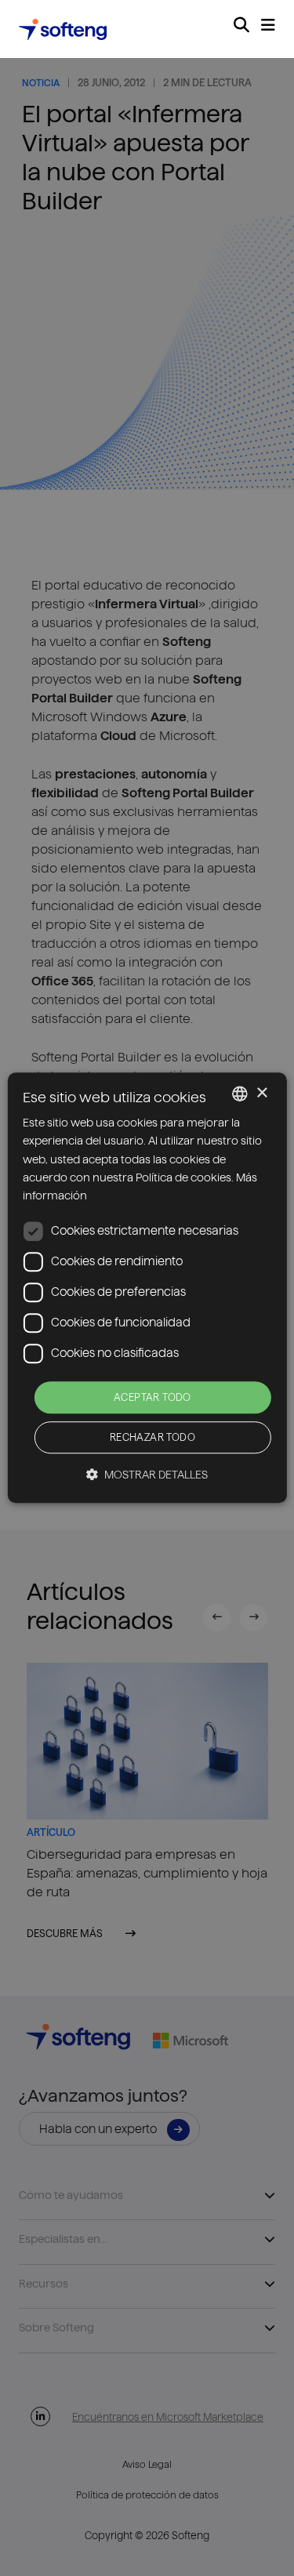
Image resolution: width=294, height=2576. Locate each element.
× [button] (261, 1093)
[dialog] (147, 1288)
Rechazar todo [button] (152, 1438)
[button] (147, 1475)
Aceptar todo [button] (152, 1397)
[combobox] (240, 1094)
